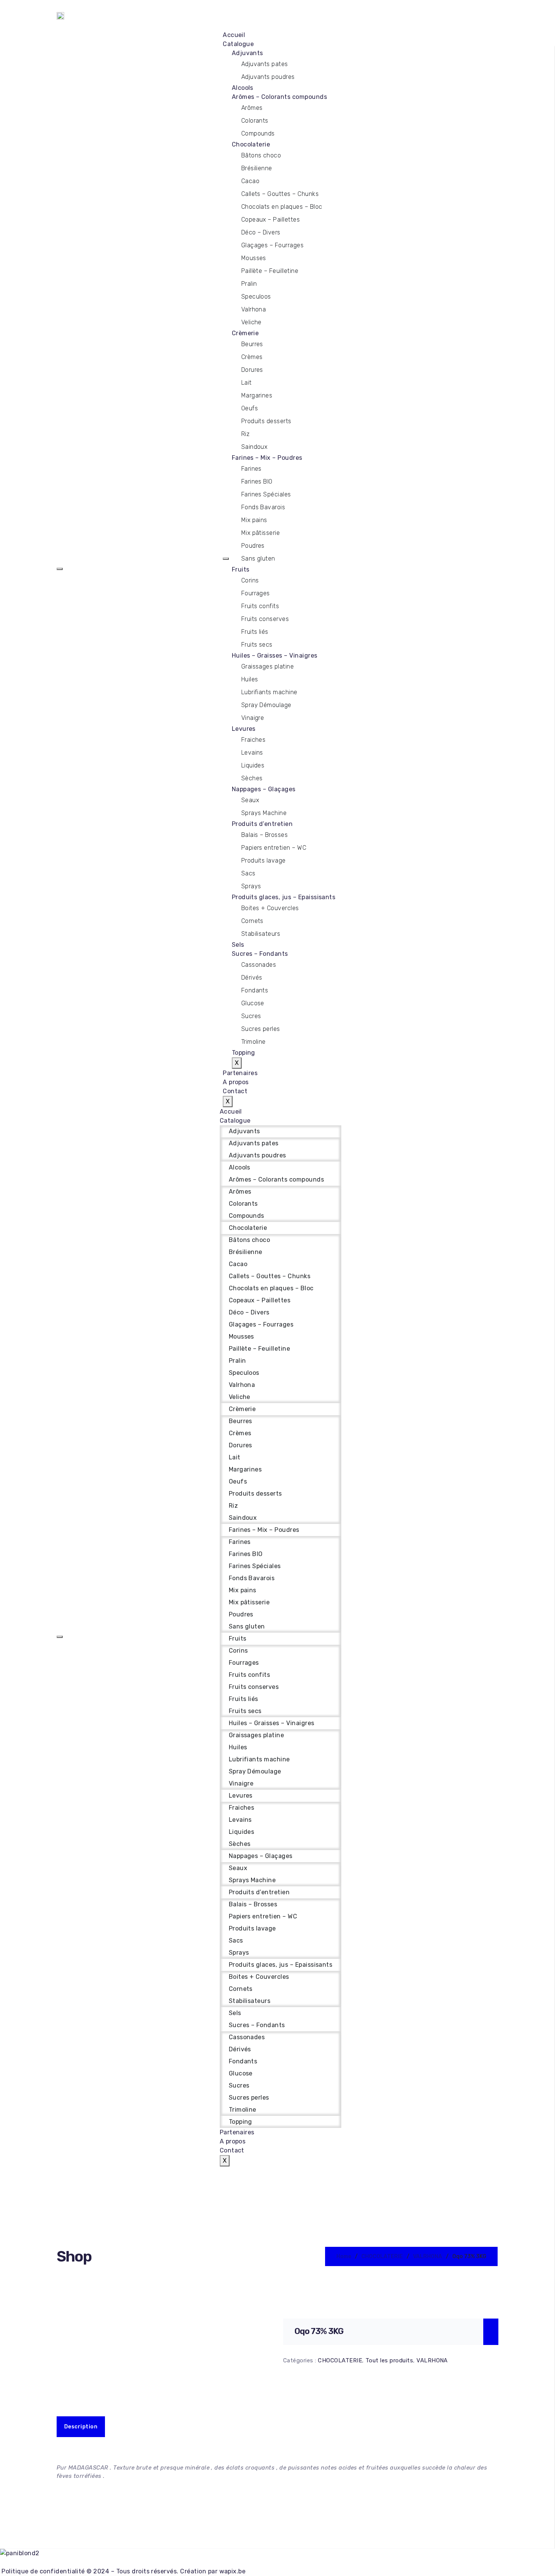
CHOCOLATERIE (382, 2256)
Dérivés (252, 978)
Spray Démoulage (266, 705)
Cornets (252, 921)
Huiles (250, 679)
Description (81, 2427)
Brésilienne (257, 168)
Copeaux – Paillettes (271, 220)
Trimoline (254, 1042)
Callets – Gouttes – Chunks (280, 194)
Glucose (253, 1003)
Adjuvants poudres (268, 77)
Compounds (258, 133)
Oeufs (250, 408)
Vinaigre (253, 718)
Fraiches (254, 740)
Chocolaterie (251, 144)
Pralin (249, 284)
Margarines (257, 395)
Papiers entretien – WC (274, 848)
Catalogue (238, 44)
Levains (252, 753)
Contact (235, 1091)
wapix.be (233, 2571)
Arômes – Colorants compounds (279, 97)
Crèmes (252, 357)
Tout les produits (389, 2360)
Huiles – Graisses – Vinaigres (275, 656)
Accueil (234, 35)
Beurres (252, 344)
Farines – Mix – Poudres (267, 458)
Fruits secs (257, 645)
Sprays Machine (264, 813)
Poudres (253, 546)
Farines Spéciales (266, 494)
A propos (236, 1082)
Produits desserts (266, 421)
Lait (247, 383)
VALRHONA (428, 2256)
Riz (245, 434)
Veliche (251, 322)
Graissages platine (268, 666)
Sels (238, 945)
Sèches (252, 778)
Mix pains (254, 520)
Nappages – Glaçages (264, 789)
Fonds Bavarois (263, 507)
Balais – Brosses (265, 835)
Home (344, 2256)
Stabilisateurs (261, 934)
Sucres (251, 1016)
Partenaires (240, 1073)
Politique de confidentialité (42, 2571)
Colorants (255, 121)
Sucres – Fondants (260, 954)
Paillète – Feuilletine (270, 271)
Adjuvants (247, 53)
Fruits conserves (265, 619)
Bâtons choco (261, 155)
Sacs (248, 873)
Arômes (252, 108)
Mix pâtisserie (261, 533)
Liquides (253, 765)
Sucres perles (261, 1029)
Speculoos (256, 297)
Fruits (241, 569)
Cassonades (259, 965)
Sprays (251, 886)
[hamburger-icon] (60, 569)
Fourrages (256, 593)
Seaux (250, 800)
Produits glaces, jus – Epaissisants (284, 897)
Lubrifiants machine (269, 692)
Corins (250, 580)
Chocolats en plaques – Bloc (282, 207)
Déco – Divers (261, 232)
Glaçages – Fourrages (273, 245)
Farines (251, 469)
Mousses (254, 258)
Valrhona (254, 309)
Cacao (250, 181)
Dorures (252, 370)
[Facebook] (277, 2563)
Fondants (255, 990)
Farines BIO (257, 481)
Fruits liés (255, 632)
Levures (244, 729)
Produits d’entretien (262, 824)
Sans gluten (258, 558)
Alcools (243, 88)
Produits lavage (264, 860)
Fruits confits (260, 606)
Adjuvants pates (265, 64)
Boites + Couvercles (270, 908)
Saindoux (254, 447)
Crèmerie (245, 333)
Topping (244, 1053)
